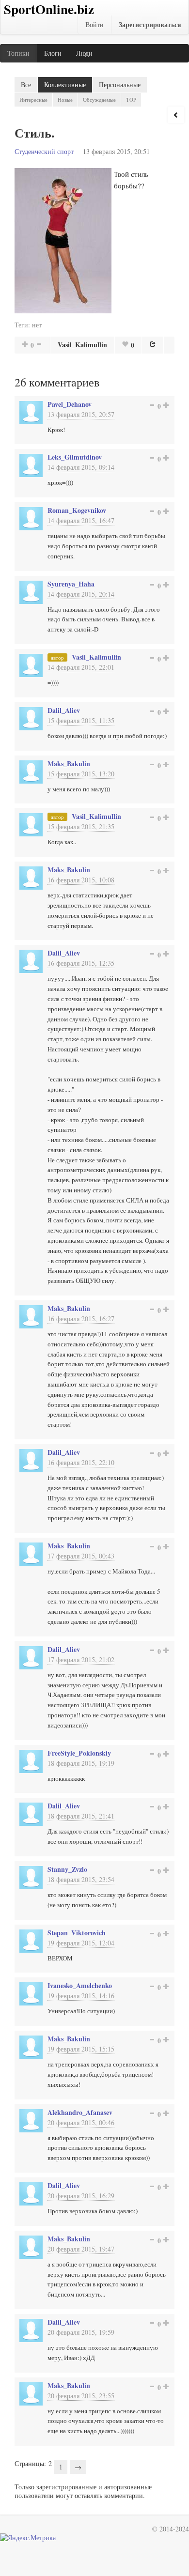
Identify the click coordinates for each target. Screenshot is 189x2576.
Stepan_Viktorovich (77, 1933)
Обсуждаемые (99, 100)
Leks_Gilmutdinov (75, 457)
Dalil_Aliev (64, 710)
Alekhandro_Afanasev (80, 2112)
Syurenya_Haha (71, 584)
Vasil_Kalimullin (82, 345)
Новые (65, 100)
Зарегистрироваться (150, 24)
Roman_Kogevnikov (77, 510)
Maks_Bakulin (69, 764)
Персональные (120, 85)
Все (26, 85)
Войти (94, 24)
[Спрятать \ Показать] (176, 115)
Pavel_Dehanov (70, 404)
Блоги (53, 53)
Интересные (33, 100)
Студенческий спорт (44, 151)
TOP (131, 100)
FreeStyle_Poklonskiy (79, 1753)
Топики (18, 53)
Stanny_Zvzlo (67, 1869)
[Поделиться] (153, 344)
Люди (84, 53)
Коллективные (65, 85)
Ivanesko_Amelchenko (80, 1985)
